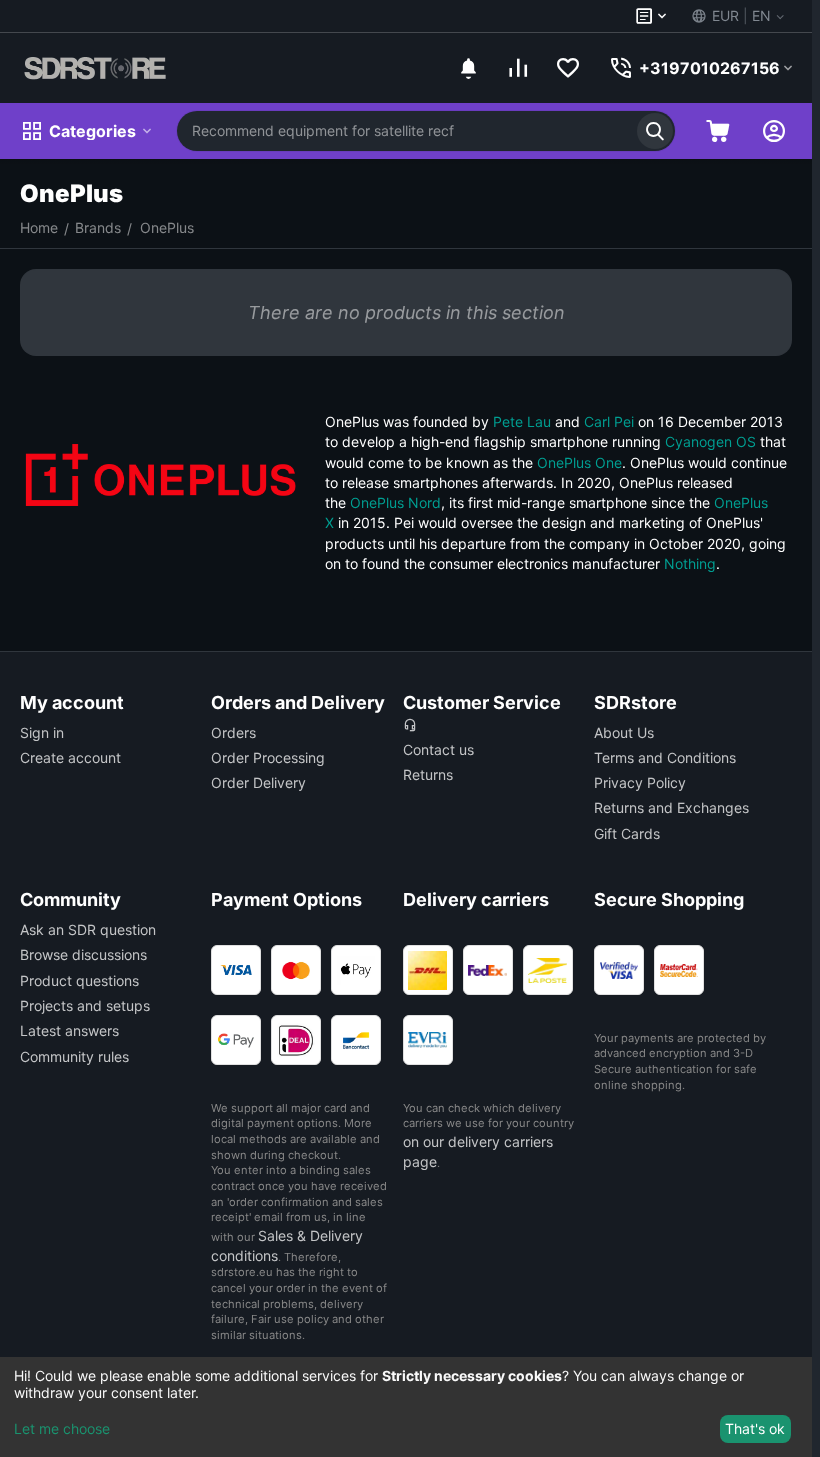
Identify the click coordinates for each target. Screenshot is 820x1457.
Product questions (79, 980)
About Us (624, 732)
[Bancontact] (356, 1040)
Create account (70, 757)
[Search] (655, 131)
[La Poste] (548, 970)
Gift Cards (627, 833)
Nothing (690, 563)
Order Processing (268, 757)
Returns (428, 774)
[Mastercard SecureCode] (679, 970)
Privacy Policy (640, 782)
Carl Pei (609, 421)
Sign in (42, 732)
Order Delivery (258, 782)
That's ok (755, 1428)
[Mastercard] (296, 970)
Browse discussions (83, 954)
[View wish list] (568, 68)
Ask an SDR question (88, 929)
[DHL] (428, 970)
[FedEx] (488, 970)
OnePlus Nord (395, 502)
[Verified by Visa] (619, 970)
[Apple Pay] (356, 970)
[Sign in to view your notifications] (468, 68)
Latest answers (69, 1030)
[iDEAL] (296, 1040)
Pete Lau (522, 421)
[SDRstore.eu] (95, 68)
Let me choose (62, 1428)
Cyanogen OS (710, 441)
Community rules (74, 1056)
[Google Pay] (236, 1040)
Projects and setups (85, 1005)
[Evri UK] (428, 1040)
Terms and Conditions (665, 757)
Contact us (438, 749)
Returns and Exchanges (671, 807)
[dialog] (406, 1407)
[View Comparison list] (518, 68)
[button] (736, 16)
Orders (233, 732)
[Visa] (236, 970)
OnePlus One (579, 462)
